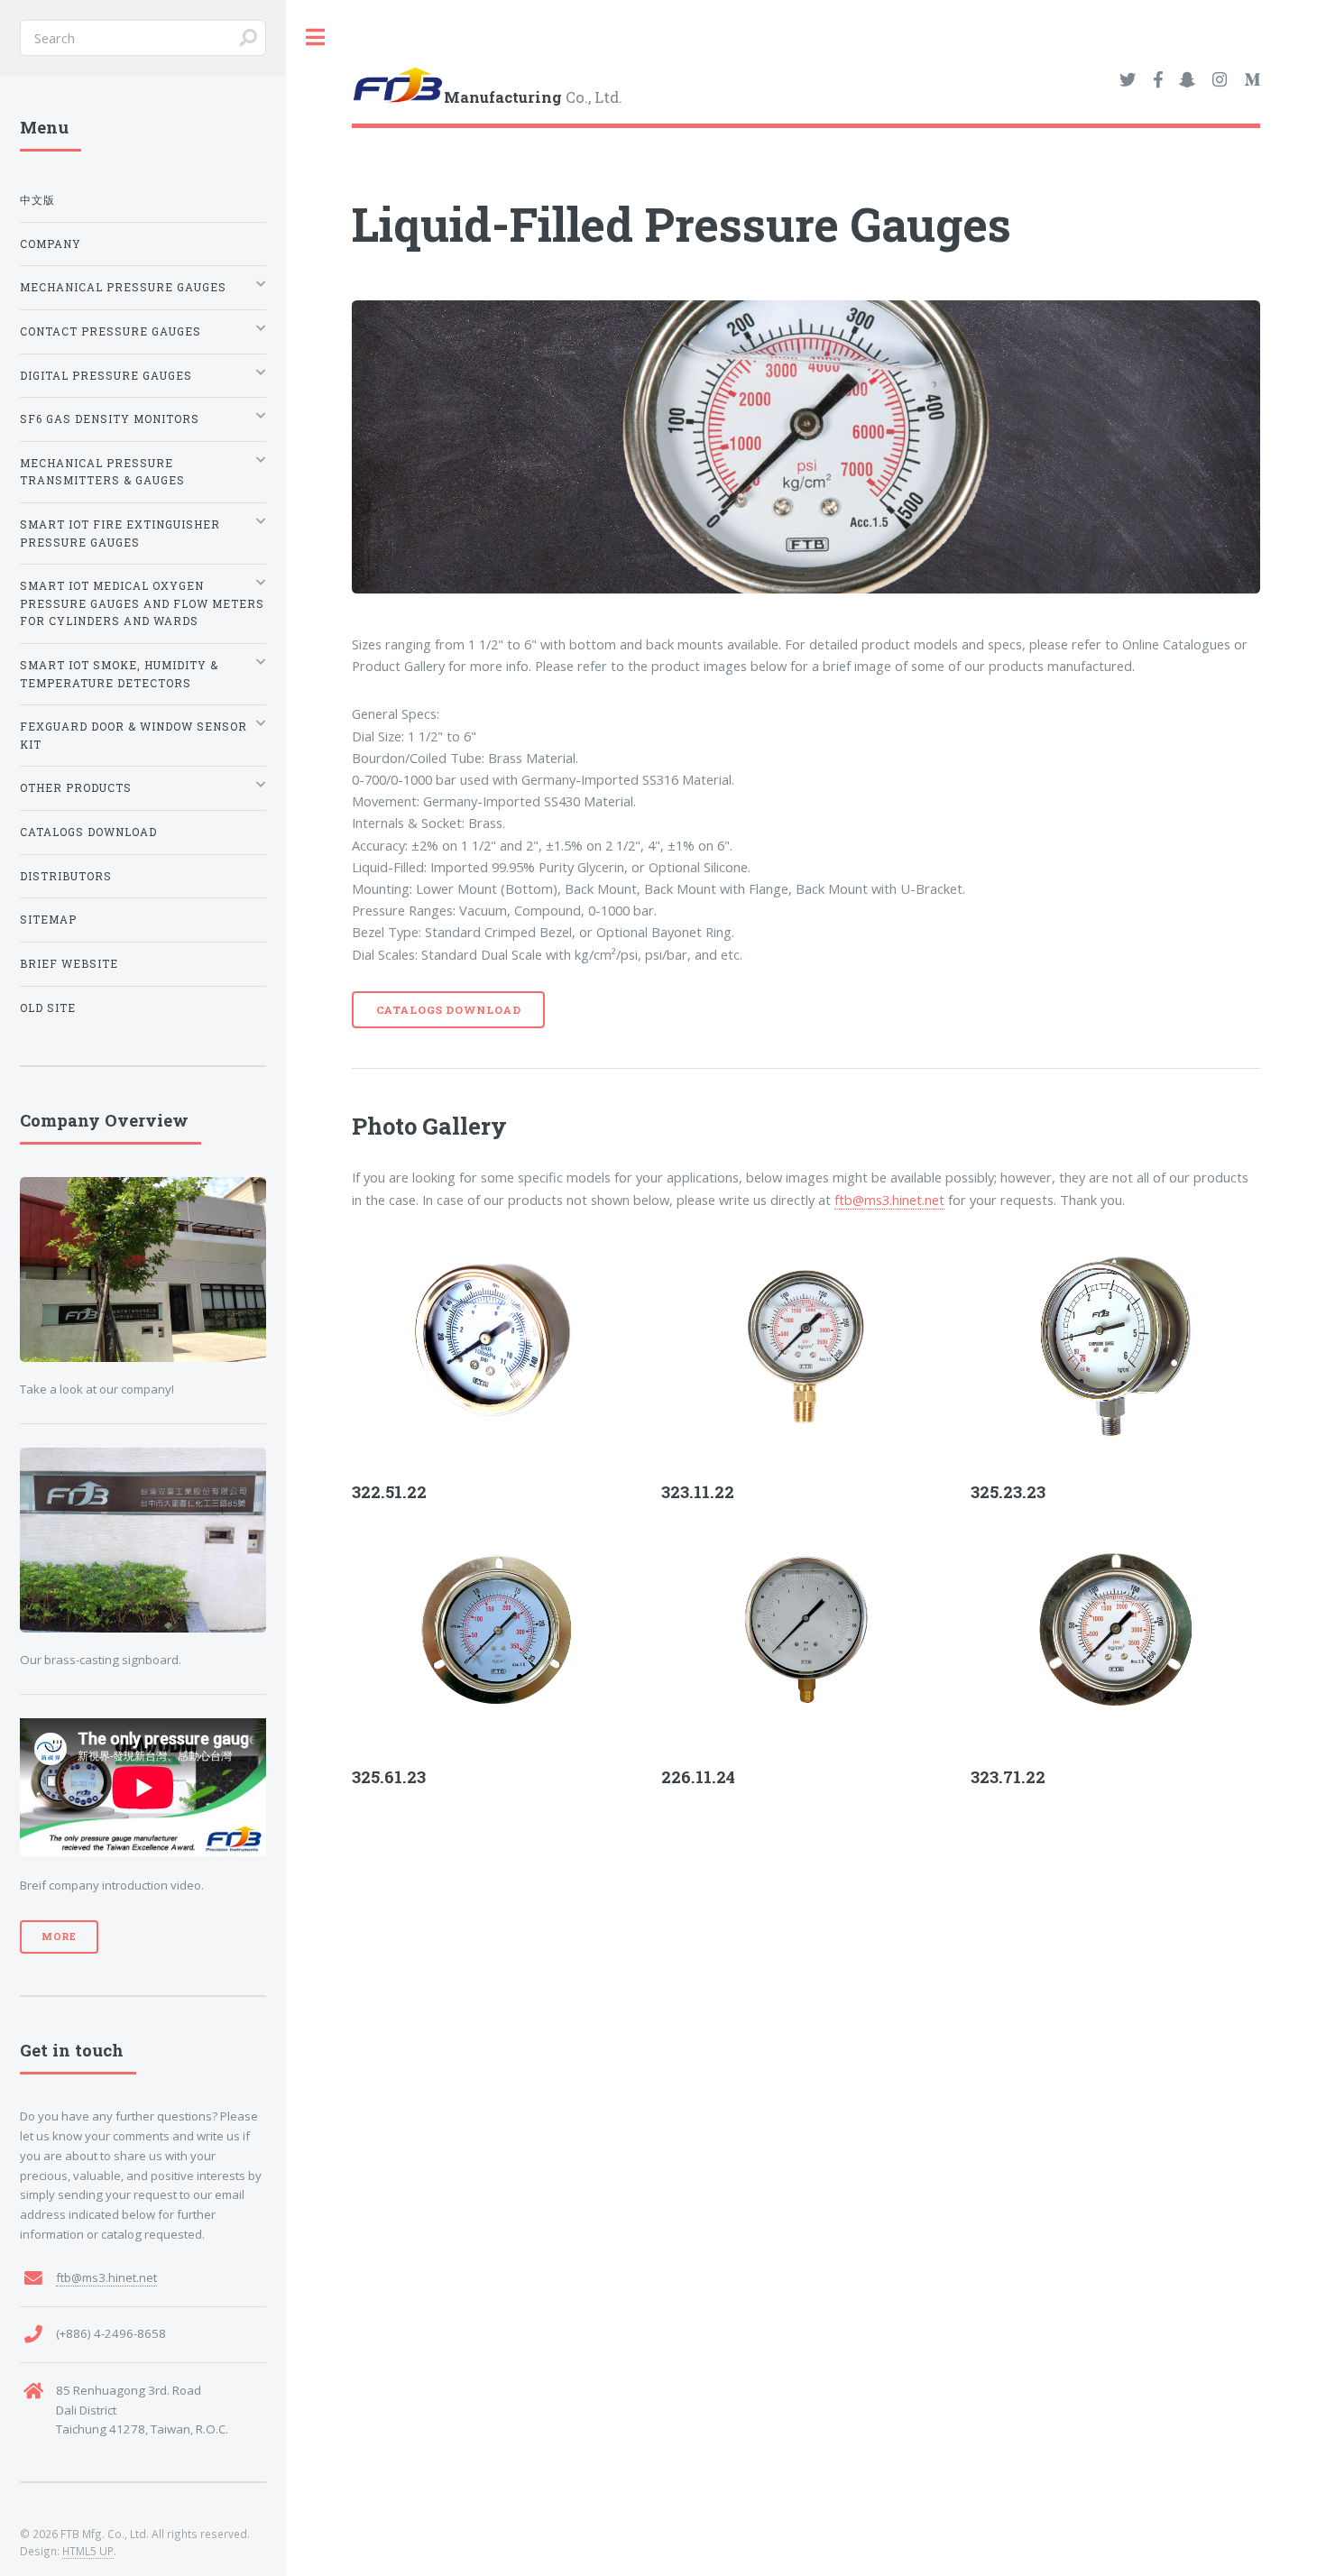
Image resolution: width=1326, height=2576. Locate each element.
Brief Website (69, 964)
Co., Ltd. (533, 98)
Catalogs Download (449, 1010)
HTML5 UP (88, 2551)
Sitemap (48, 920)
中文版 (37, 200)
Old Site (48, 1008)
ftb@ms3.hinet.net (889, 1200)
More (59, 1937)
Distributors (66, 876)
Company (51, 244)
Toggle (316, 37)
